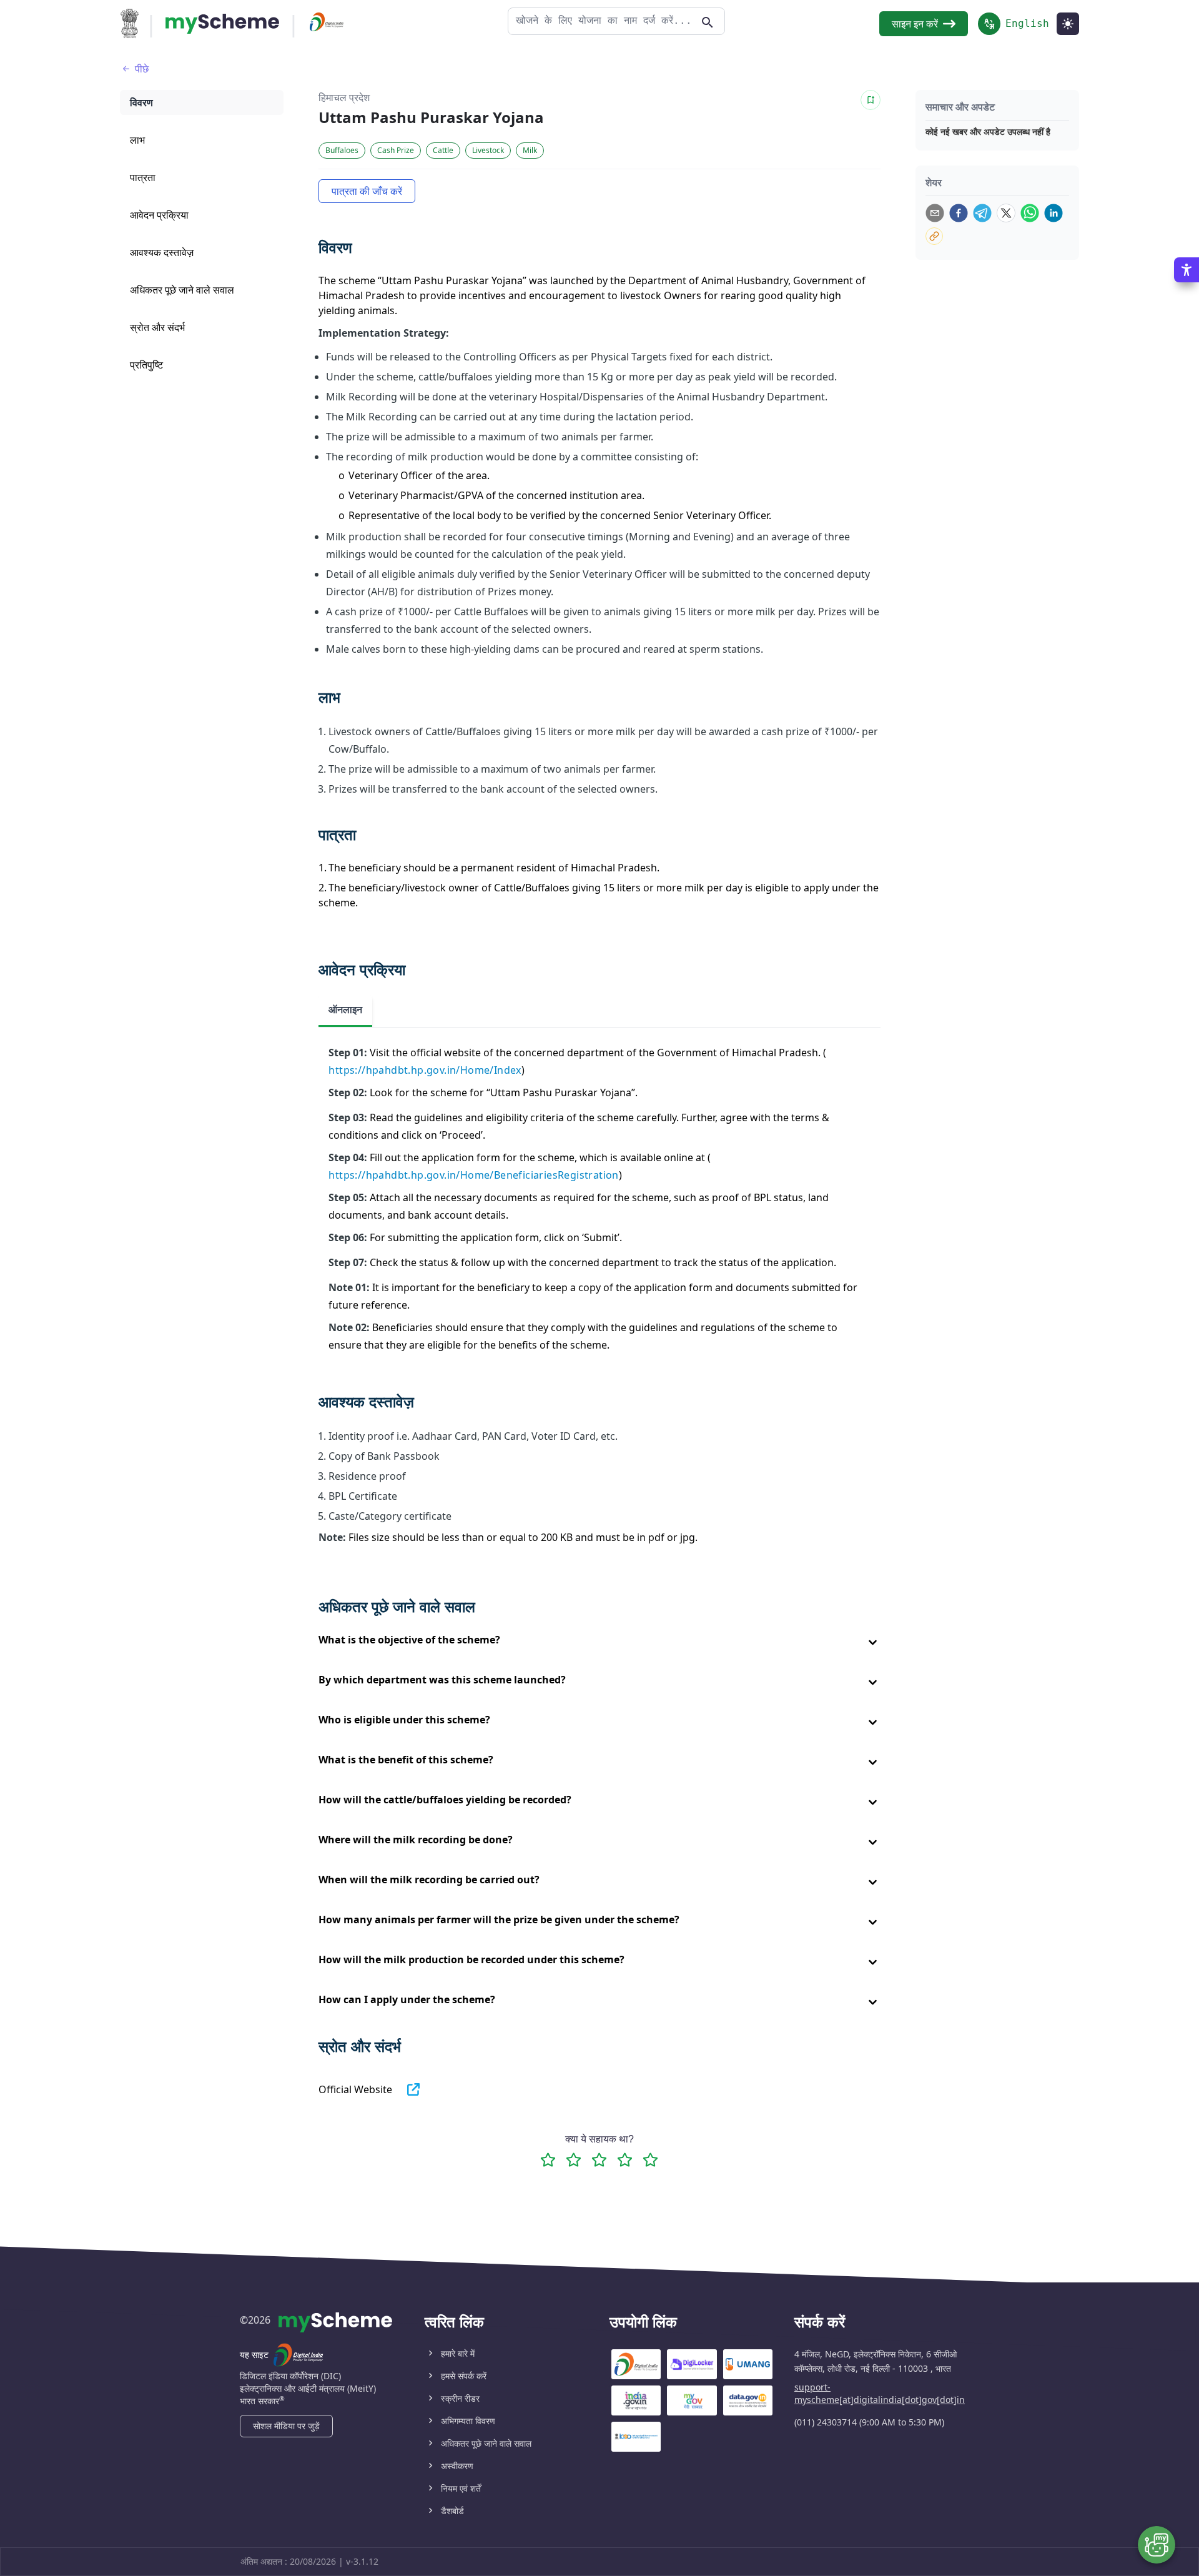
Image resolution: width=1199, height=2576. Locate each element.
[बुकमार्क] (871, 100)
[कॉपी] (934, 236)
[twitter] (1006, 213)
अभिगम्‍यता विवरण (468, 2421)
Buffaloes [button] (342, 150)
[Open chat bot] (1157, 2545)
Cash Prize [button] (396, 150)
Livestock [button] (488, 150)
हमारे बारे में (458, 2353)
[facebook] (959, 213)
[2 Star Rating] (574, 2160)
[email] (935, 213)
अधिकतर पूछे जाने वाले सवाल (486, 2443)
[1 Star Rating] (548, 2160)
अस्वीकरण (457, 2466)
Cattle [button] (443, 150)
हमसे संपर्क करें (464, 2376)
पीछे (142, 69)
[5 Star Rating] (650, 2160)
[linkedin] (1053, 213)
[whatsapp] (1030, 213)
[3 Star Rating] (599, 2160)
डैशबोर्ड (452, 2511)
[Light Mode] (1068, 24)
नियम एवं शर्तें (461, 2488)
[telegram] (982, 213)
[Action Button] (222, 24)
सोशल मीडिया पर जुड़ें (286, 2426)
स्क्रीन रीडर (460, 2398)
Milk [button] (530, 150)
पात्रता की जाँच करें (367, 191)
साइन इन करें (915, 24)
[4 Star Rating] (625, 2160)
